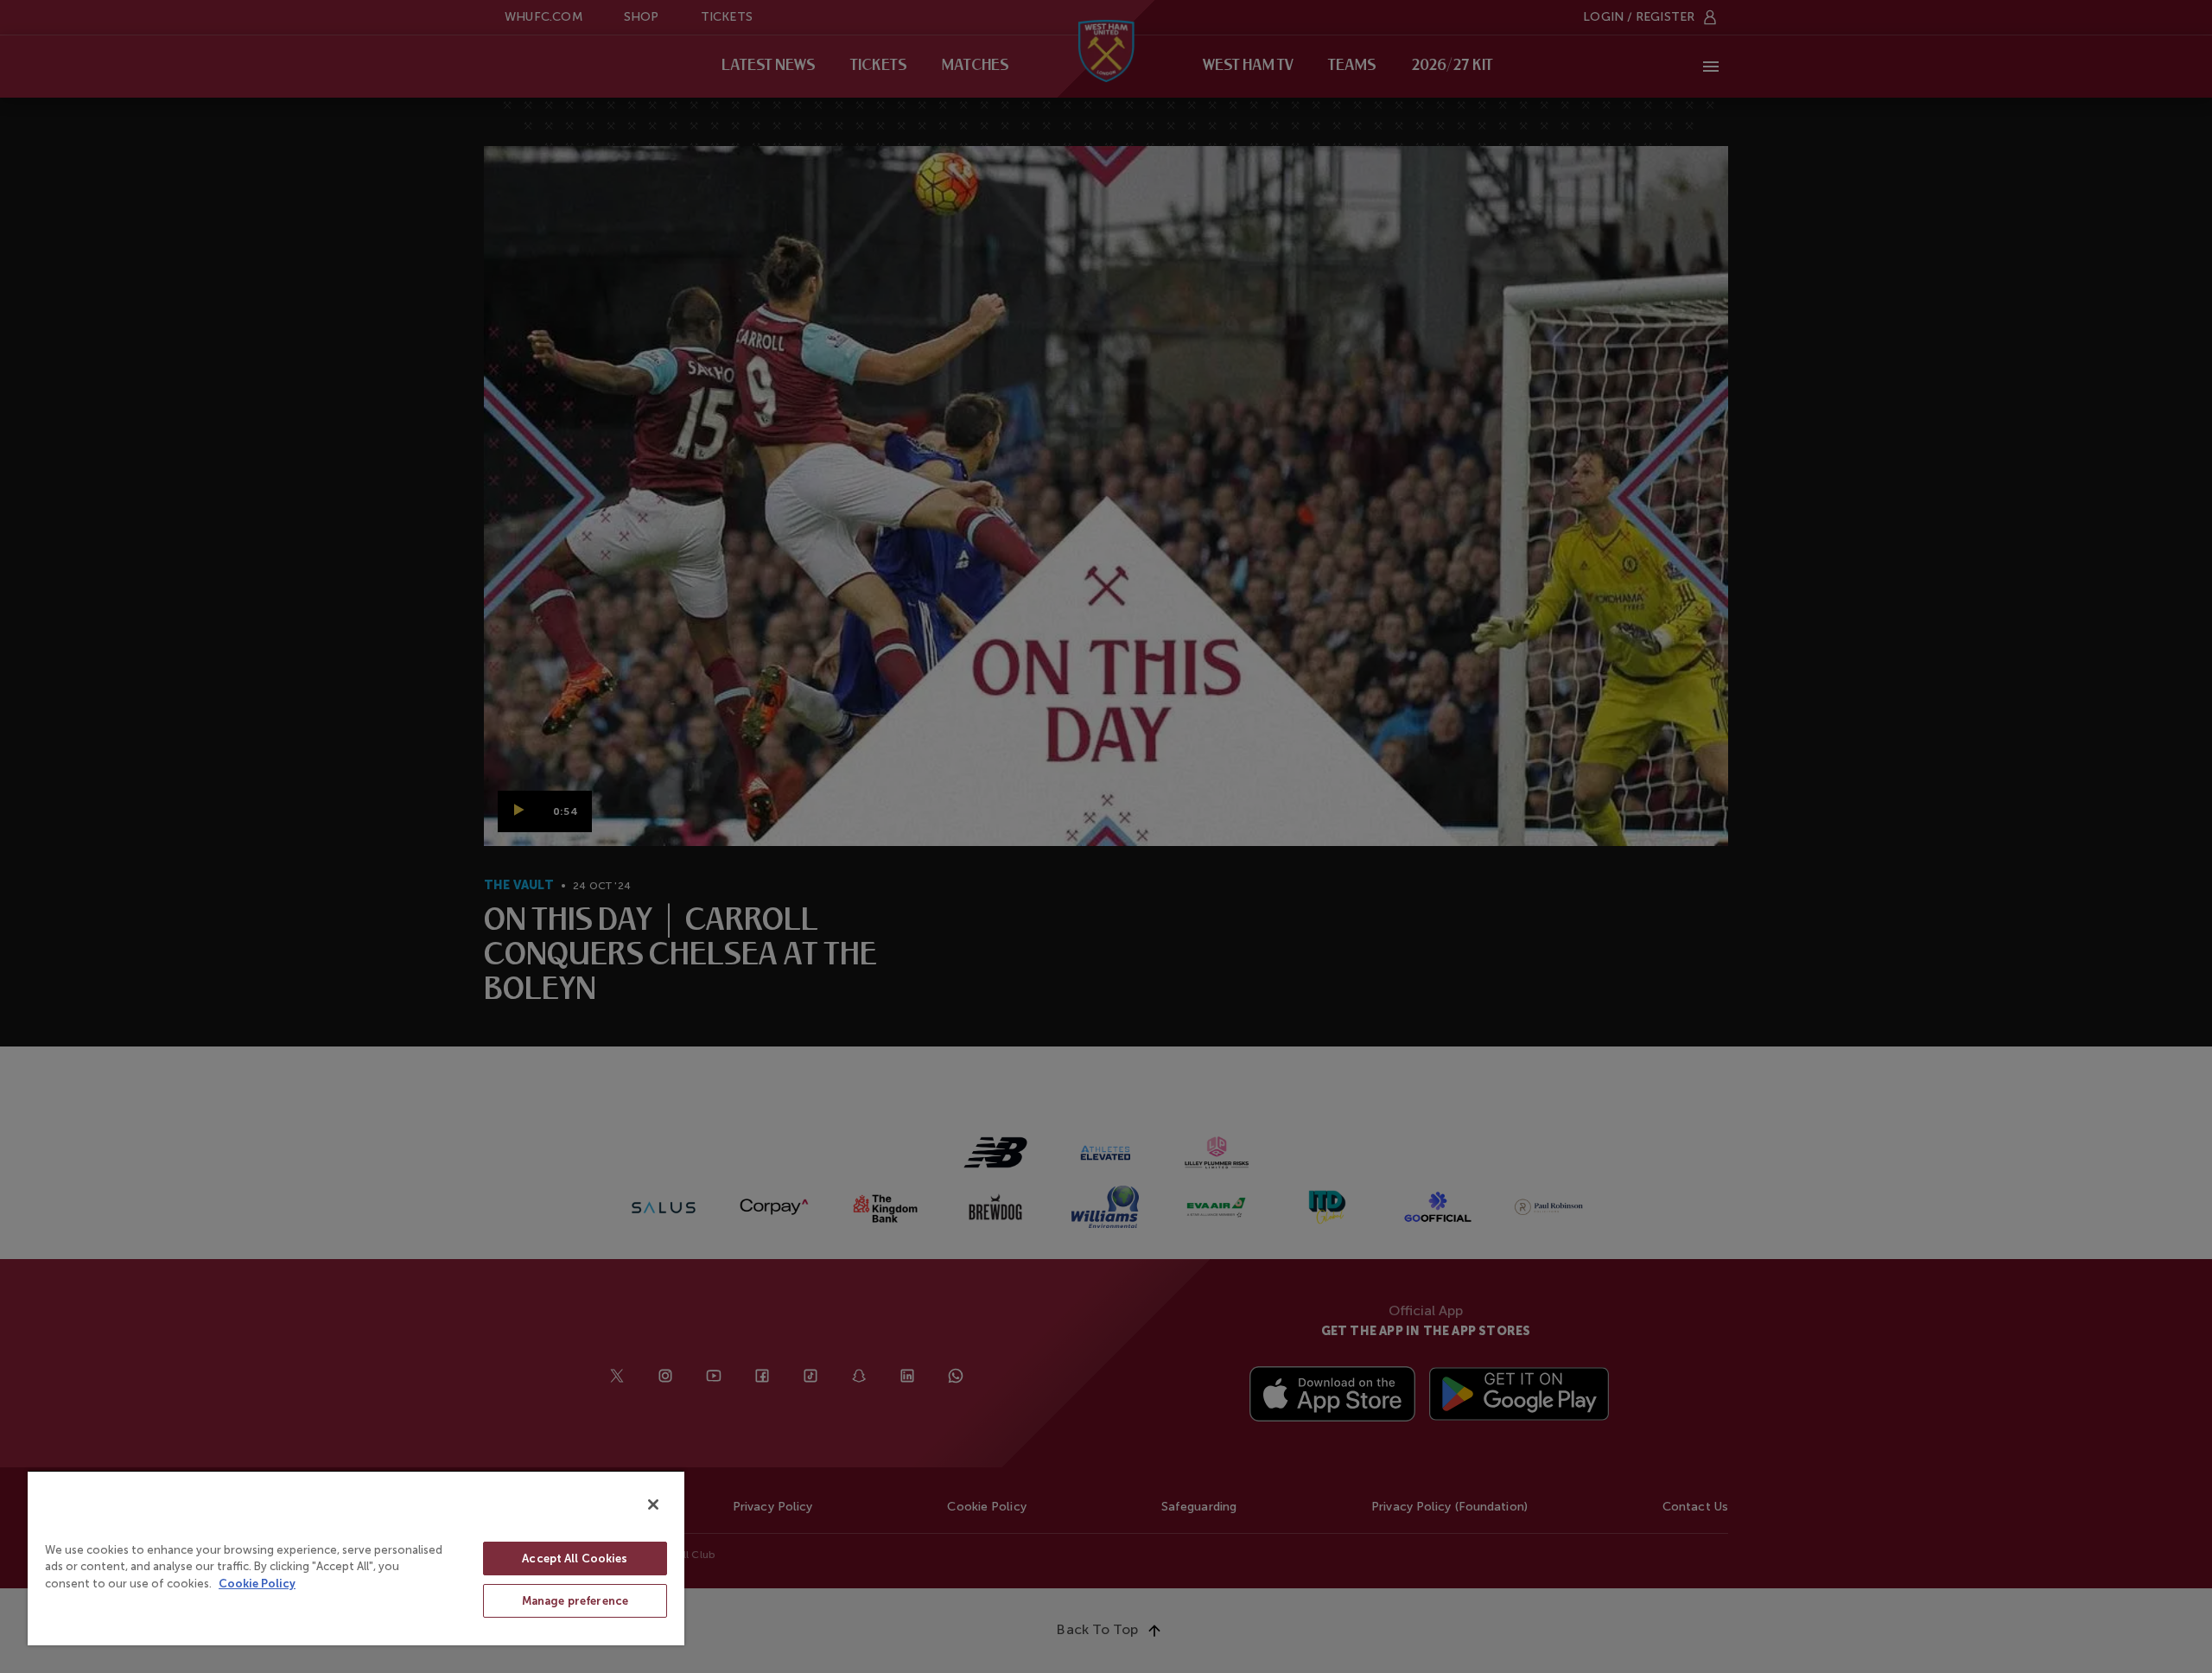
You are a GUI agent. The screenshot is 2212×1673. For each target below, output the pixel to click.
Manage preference (575, 1601)
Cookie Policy (257, 1584)
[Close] (653, 1504)
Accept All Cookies (575, 1558)
